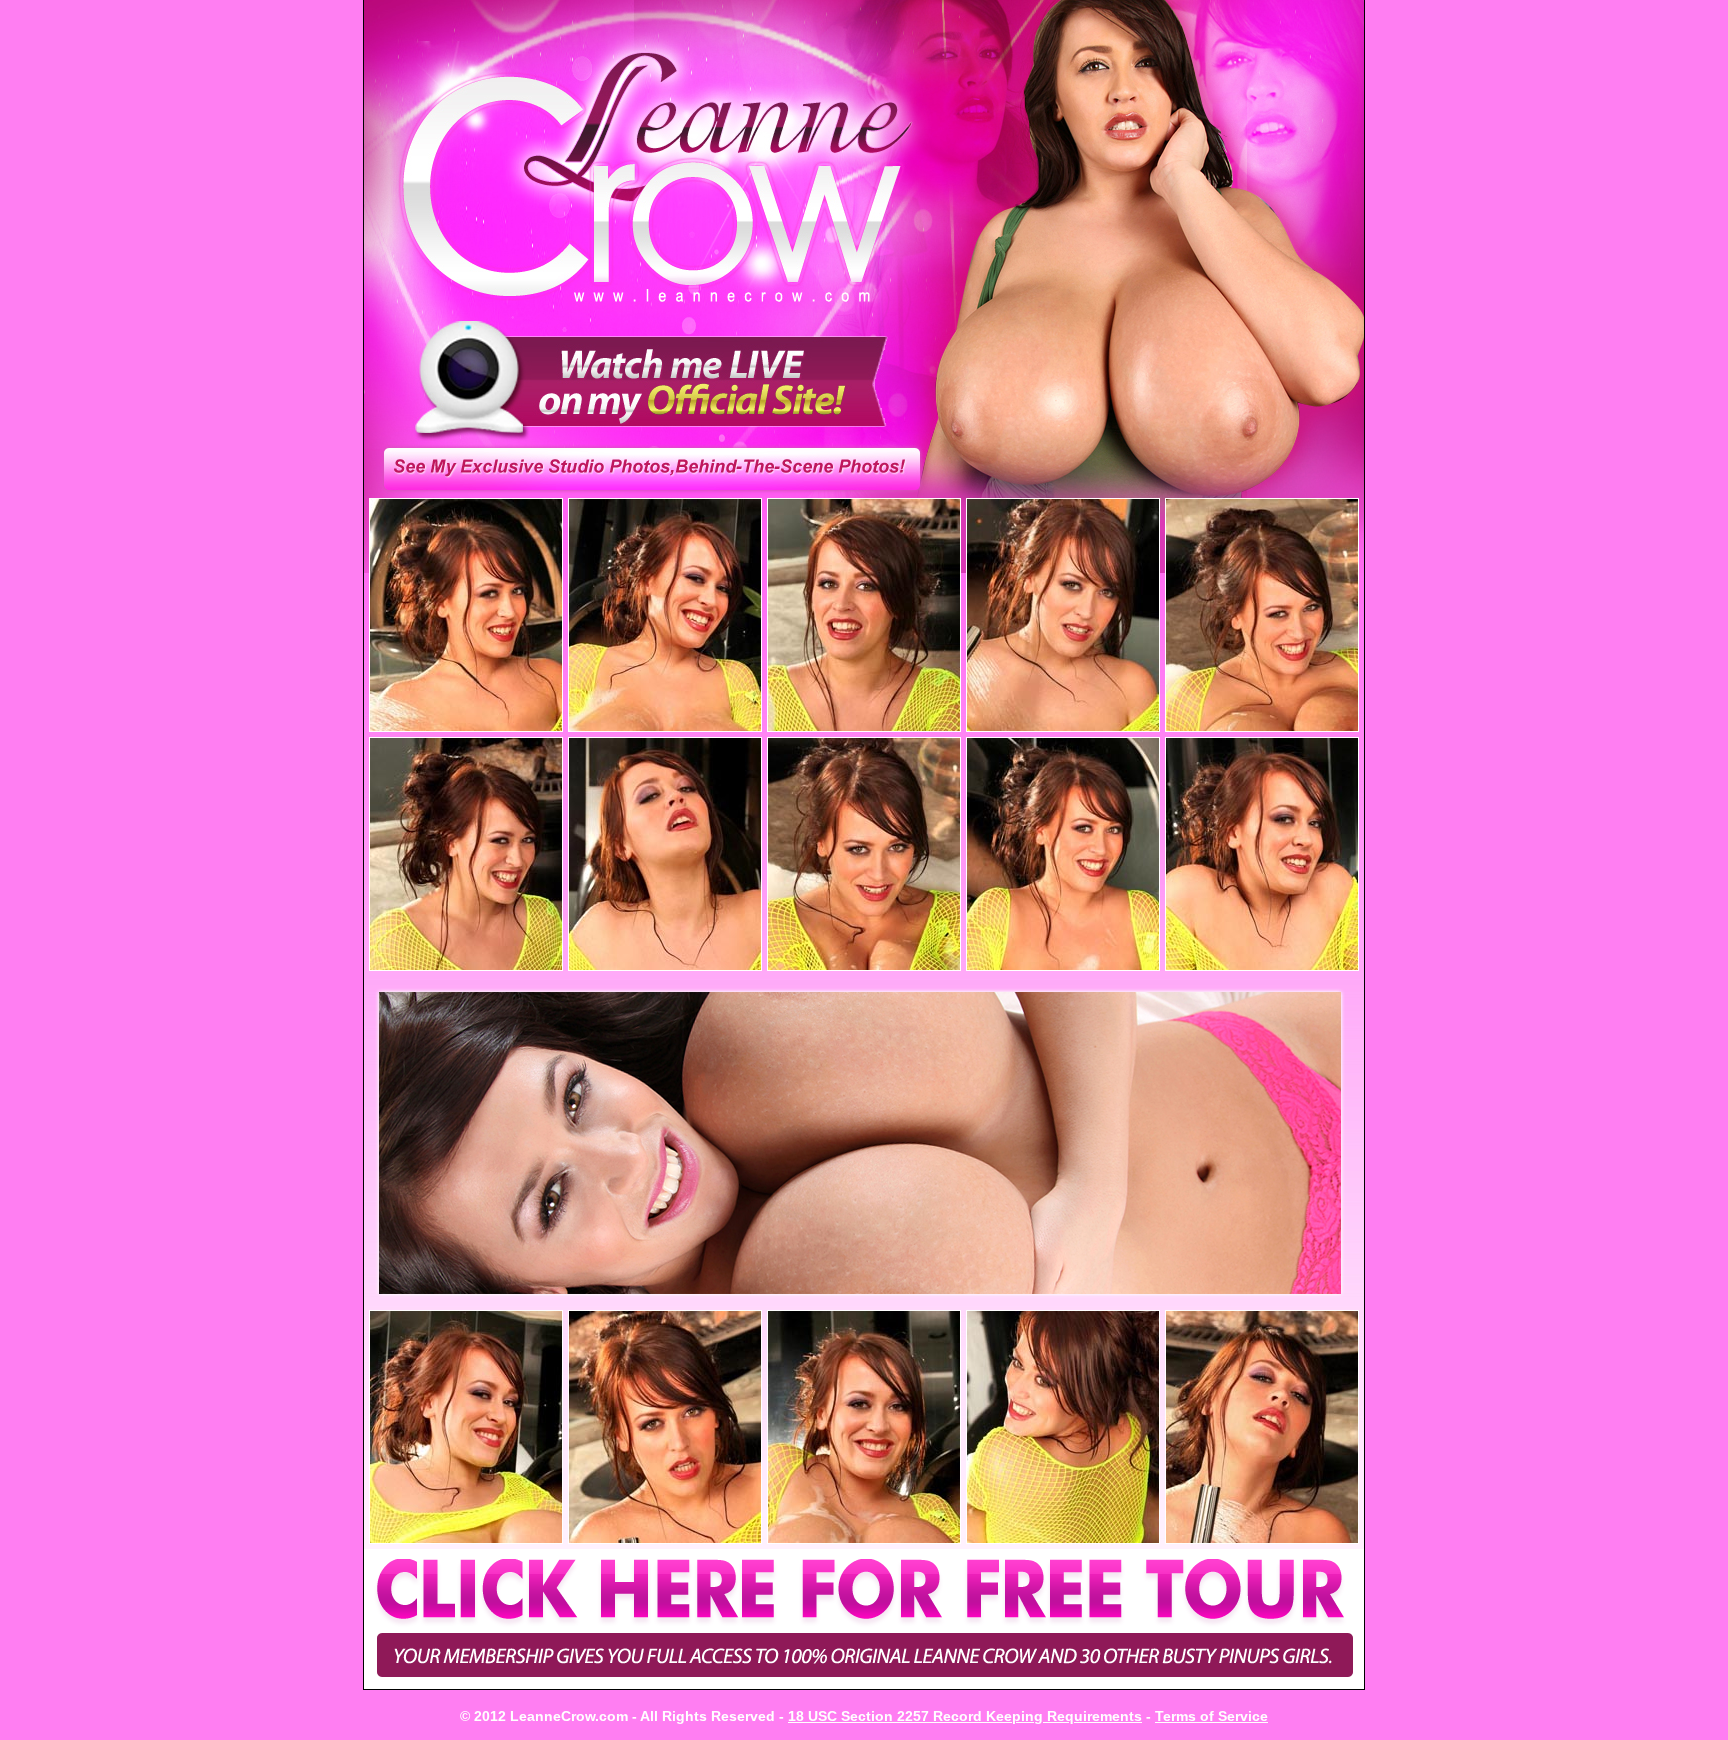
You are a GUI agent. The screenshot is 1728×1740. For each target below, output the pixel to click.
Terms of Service (1211, 1716)
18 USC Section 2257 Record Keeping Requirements (965, 1716)
